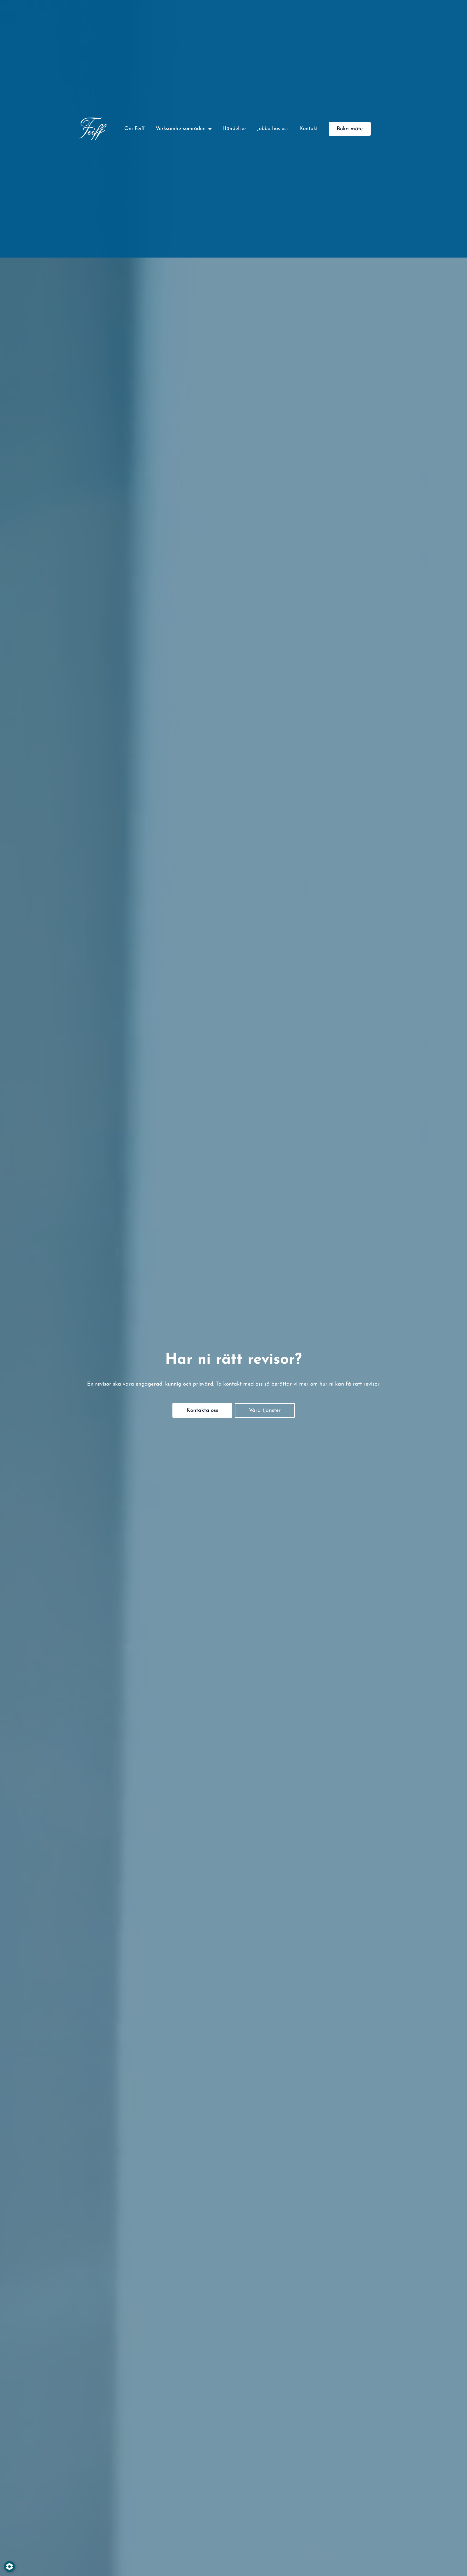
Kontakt (309, 129)
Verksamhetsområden (181, 129)
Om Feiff (135, 129)
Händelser (234, 129)
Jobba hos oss (273, 129)
